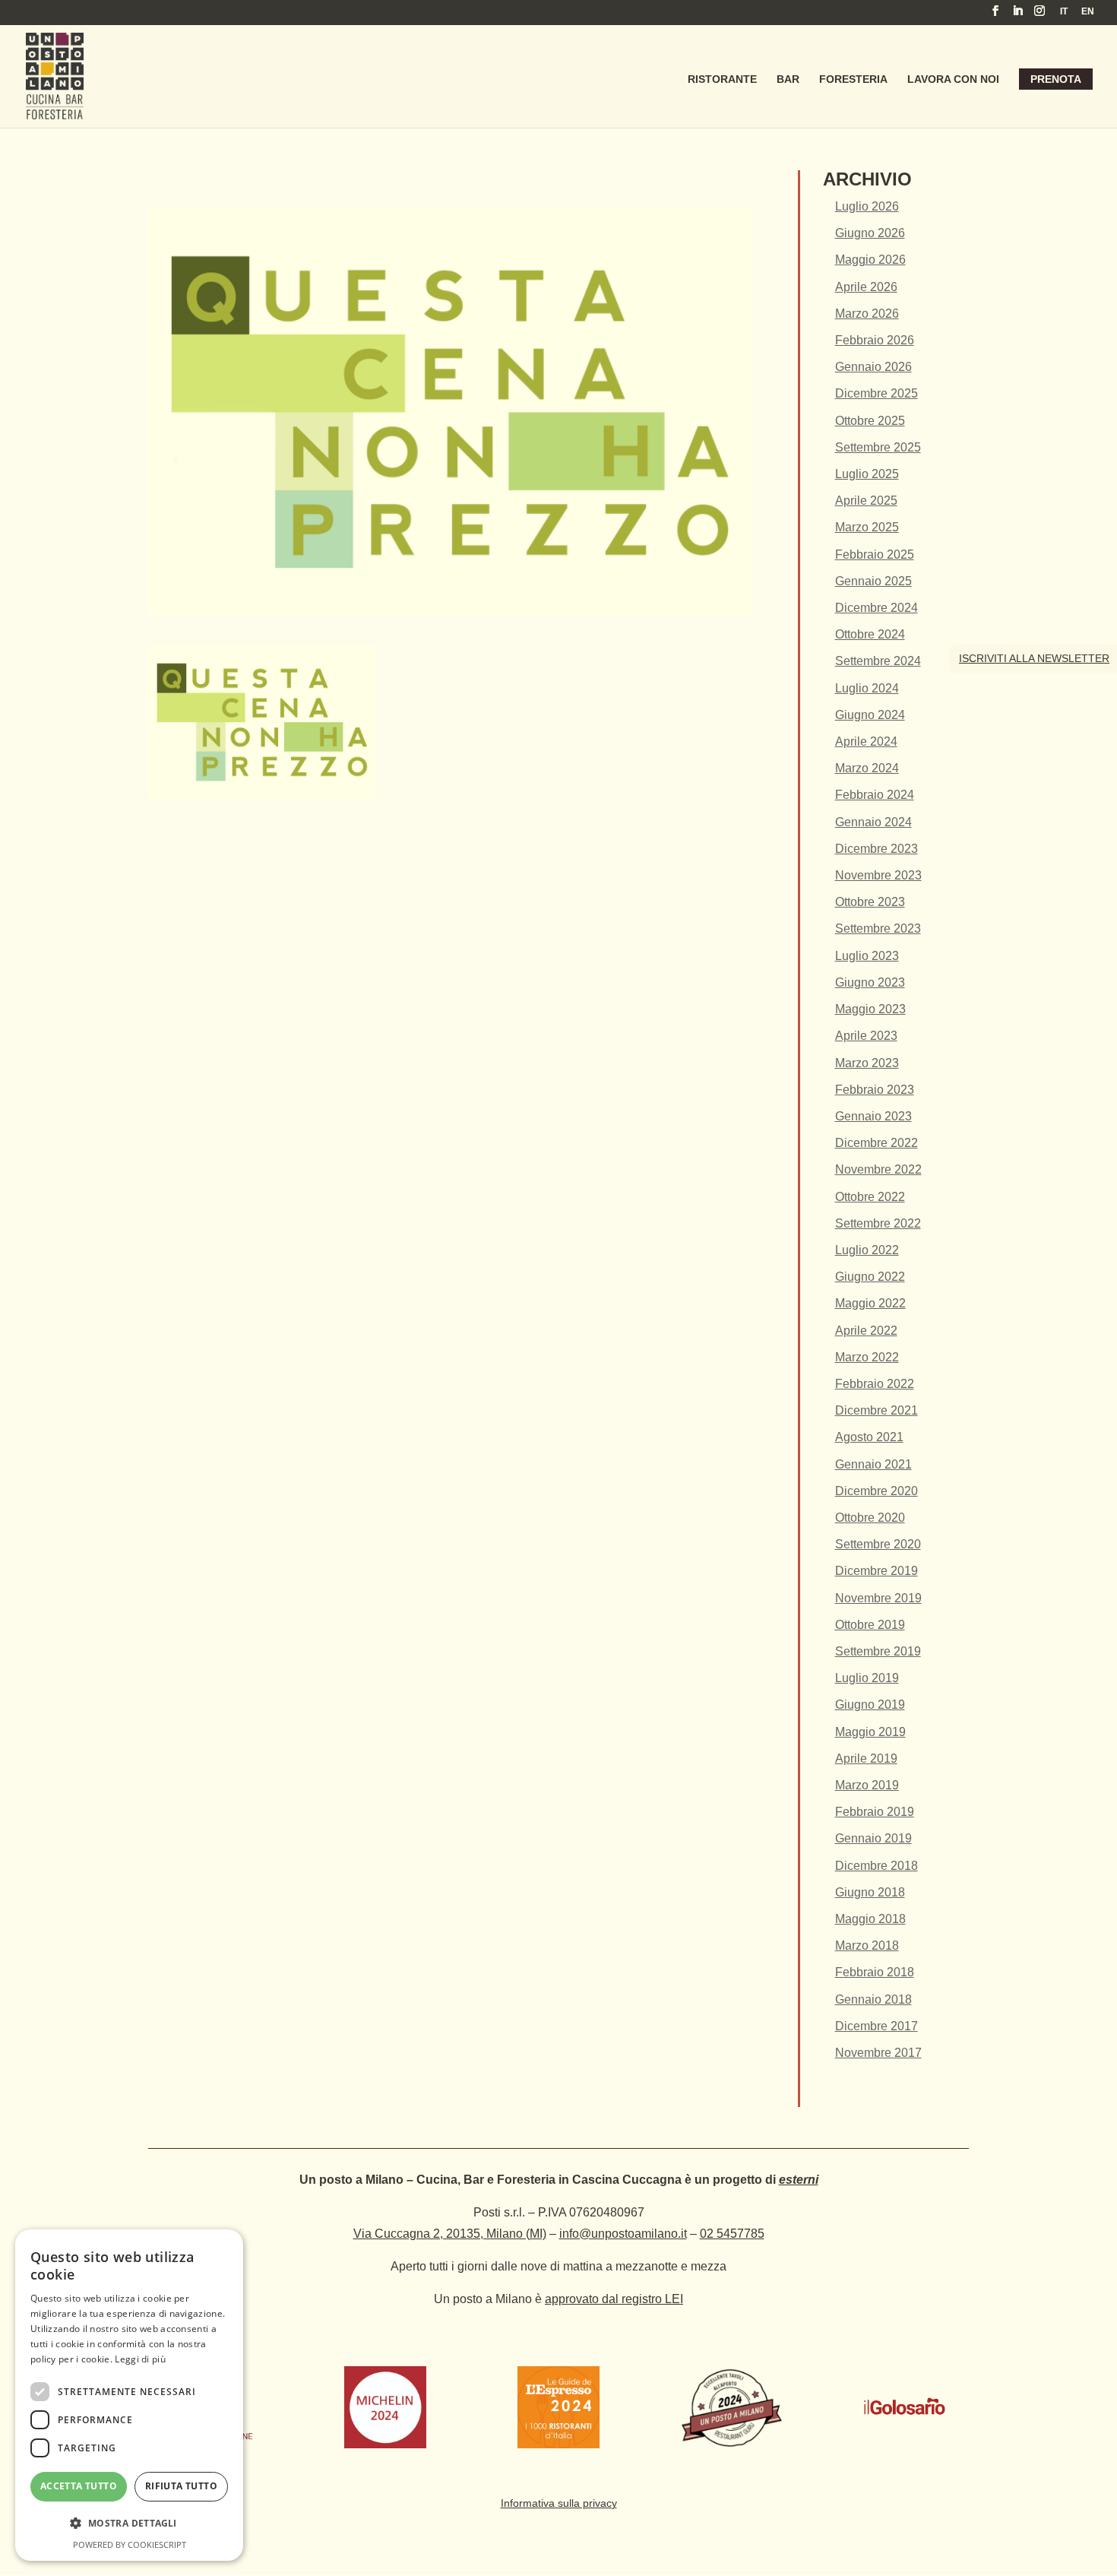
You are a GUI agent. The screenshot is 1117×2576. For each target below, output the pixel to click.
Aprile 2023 (866, 1036)
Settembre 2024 (878, 661)
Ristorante (722, 79)
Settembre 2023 (878, 928)
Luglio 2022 (867, 1250)
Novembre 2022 (878, 1169)
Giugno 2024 (870, 715)
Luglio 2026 (867, 206)
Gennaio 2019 (873, 1838)
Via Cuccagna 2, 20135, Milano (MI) (450, 2234)
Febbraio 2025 (875, 554)
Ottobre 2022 (870, 1197)
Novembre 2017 (878, 2053)
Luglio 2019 (867, 1678)
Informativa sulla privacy (559, 2503)
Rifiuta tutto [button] (181, 2486)
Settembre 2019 (878, 1651)
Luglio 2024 (867, 688)
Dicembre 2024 (877, 608)
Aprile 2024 (866, 741)
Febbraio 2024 (875, 795)
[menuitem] (1064, 15)
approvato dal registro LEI (614, 2299)
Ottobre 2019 (870, 1625)
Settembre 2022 (878, 1223)
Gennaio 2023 (873, 1116)
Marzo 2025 (867, 527)
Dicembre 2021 (877, 1410)
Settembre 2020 (878, 1544)
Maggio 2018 (870, 1919)
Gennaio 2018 (873, 1999)
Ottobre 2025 (870, 421)
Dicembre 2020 (877, 1491)
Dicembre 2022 (877, 1143)
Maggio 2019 (870, 1732)
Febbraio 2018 (875, 1972)
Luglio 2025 (867, 474)
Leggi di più (140, 2359)
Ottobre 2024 (870, 634)
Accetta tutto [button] (79, 2486)
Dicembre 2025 (877, 393)
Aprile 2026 (866, 287)
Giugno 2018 (870, 1892)
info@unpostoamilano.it (623, 2234)
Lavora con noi (953, 79)
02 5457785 (732, 2234)
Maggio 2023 (870, 1009)
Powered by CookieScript (130, 2544)
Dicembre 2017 (877, 2026)
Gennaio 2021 (873, 1464)
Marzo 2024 (867, 768)
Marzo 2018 (867, 1945)
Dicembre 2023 (877, 849)
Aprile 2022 (866, 1331)
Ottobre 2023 (870, 902)
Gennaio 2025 (873, 581)
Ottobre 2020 (870, 1518)
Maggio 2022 (870, 1303)
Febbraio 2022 (875, 1384)
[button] (129, 2523)
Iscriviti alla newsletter (1034, 658)
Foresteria (853, 79)
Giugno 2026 (870, 233)
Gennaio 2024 (873, 822)
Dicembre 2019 (877, 1571)
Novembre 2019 (878, 1598)
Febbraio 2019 (875, 1812)
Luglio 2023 (867, 956)
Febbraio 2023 (875, 1090)
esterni (799, 2180)
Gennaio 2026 (873, 367)
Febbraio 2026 (875, 340)
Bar (788, 79)
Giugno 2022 (870, 1277)
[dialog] (129, 2395)
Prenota (1056, 79)
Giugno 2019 (870, 1705)
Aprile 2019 (866, 1759)
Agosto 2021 (869, 1437)
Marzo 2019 (867, 1785)
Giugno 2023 (870, 982)
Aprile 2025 (866, 501)
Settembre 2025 (878, 447)
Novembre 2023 (878, 875)
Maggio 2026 (870, 260)
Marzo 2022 (867, 1357)
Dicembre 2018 (877, 1866)
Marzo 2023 (867, 1063)
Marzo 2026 (867, 314)
